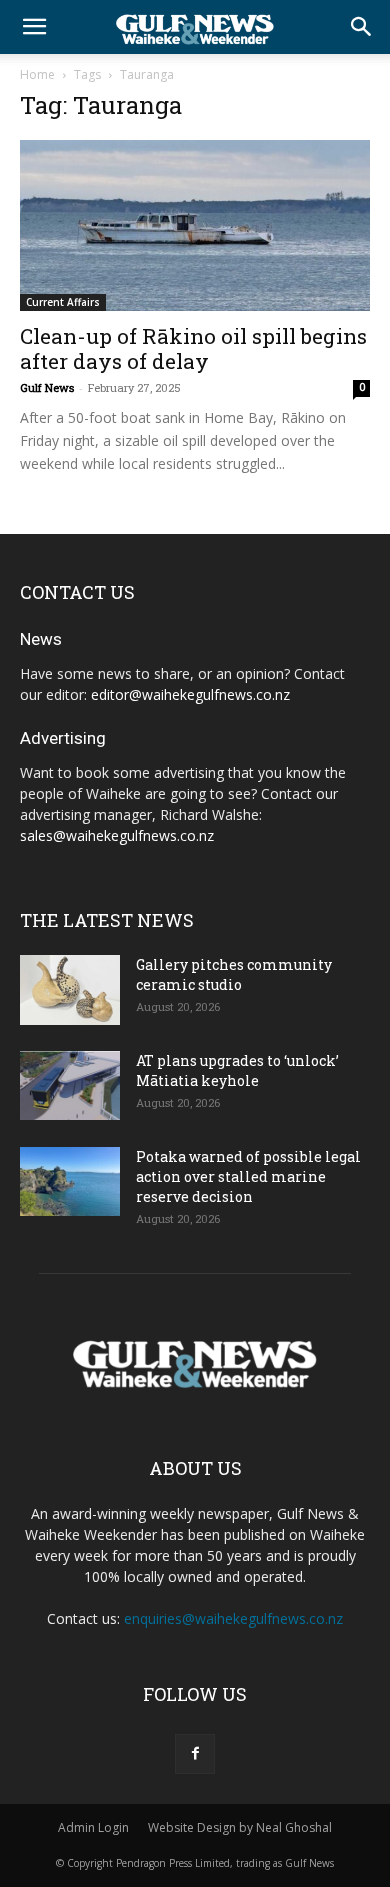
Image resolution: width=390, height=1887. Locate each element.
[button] (34, 27)
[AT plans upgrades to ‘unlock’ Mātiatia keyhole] (70, 1085)
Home (37, 74)
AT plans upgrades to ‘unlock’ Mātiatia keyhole (237, 1070)
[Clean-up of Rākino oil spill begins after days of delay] (195, 225)
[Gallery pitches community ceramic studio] (70, 990)
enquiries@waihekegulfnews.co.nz (233, 1618)
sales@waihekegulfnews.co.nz (117, 835)
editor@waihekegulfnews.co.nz (190, 694)
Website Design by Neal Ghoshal (240, 1827)
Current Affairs (63, 302)
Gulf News (47, 387)
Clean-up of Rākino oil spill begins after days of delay (193, 348)
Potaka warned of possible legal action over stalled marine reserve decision (248, 1176)
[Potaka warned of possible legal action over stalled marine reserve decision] (70, 1181)
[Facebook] (195, 1754)
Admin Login (93, 1827)
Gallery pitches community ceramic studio (234, 974)
